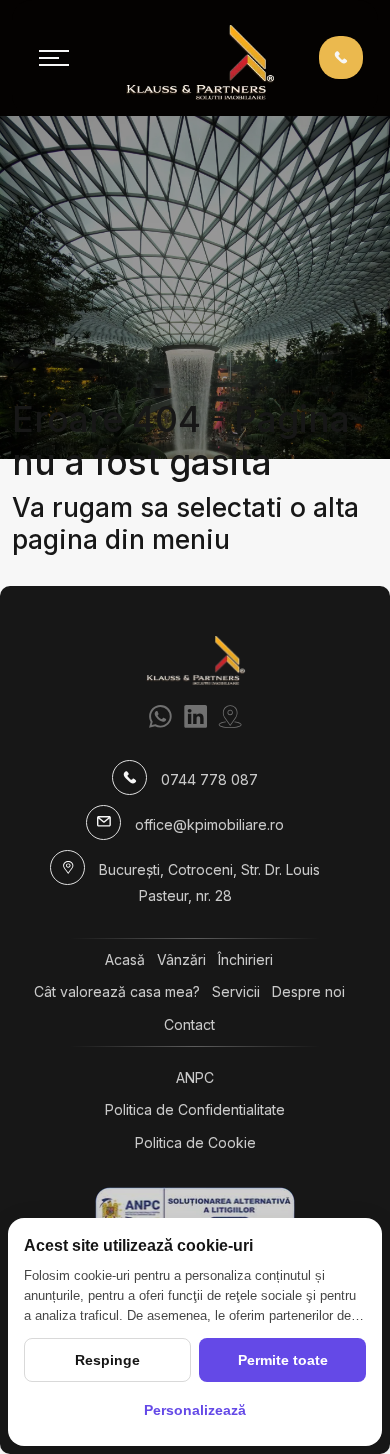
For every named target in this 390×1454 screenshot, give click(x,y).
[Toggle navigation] (54, 58)
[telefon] (341, 56)
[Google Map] (230, 716)
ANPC (195, 1077)
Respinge (107, 1360)
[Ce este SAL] (195, 1211)
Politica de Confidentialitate (195, 1109)
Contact (189, 1024)
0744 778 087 (209, 779)
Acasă (125, 959)
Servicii (236, 991)
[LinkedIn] (195, 716)
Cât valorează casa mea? (117, 991)
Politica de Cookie (195, 1142)
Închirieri (245, 959)
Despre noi (308, 991)
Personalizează (195, 1410)
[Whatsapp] (160, 716)
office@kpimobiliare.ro (209, 824)
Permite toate (283, 1360)
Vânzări (181, 959)
